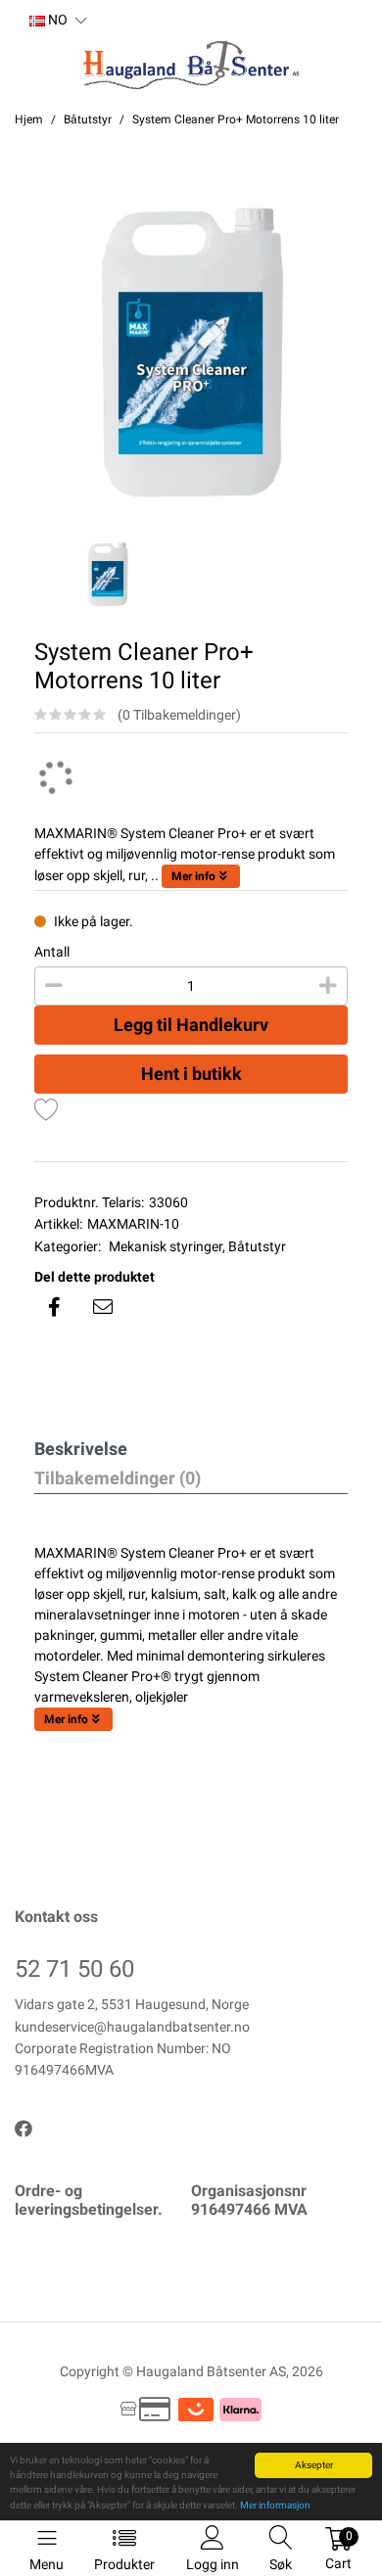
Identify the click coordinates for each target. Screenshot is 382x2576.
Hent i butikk (191, 1074)
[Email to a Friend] (103, 1307)
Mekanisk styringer (166, 1246)
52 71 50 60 (74, 1969)
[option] (191, 354)
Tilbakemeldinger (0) (118, 1478)
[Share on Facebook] (54, 1307)
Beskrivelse (81, 1449)
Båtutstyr (257, 1246)
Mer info (193, 876)
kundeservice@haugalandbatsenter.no (132, 2027)
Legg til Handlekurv (191, 1025)
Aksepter (314, 2465)
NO (56, 20)
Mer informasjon (275, 2505)
